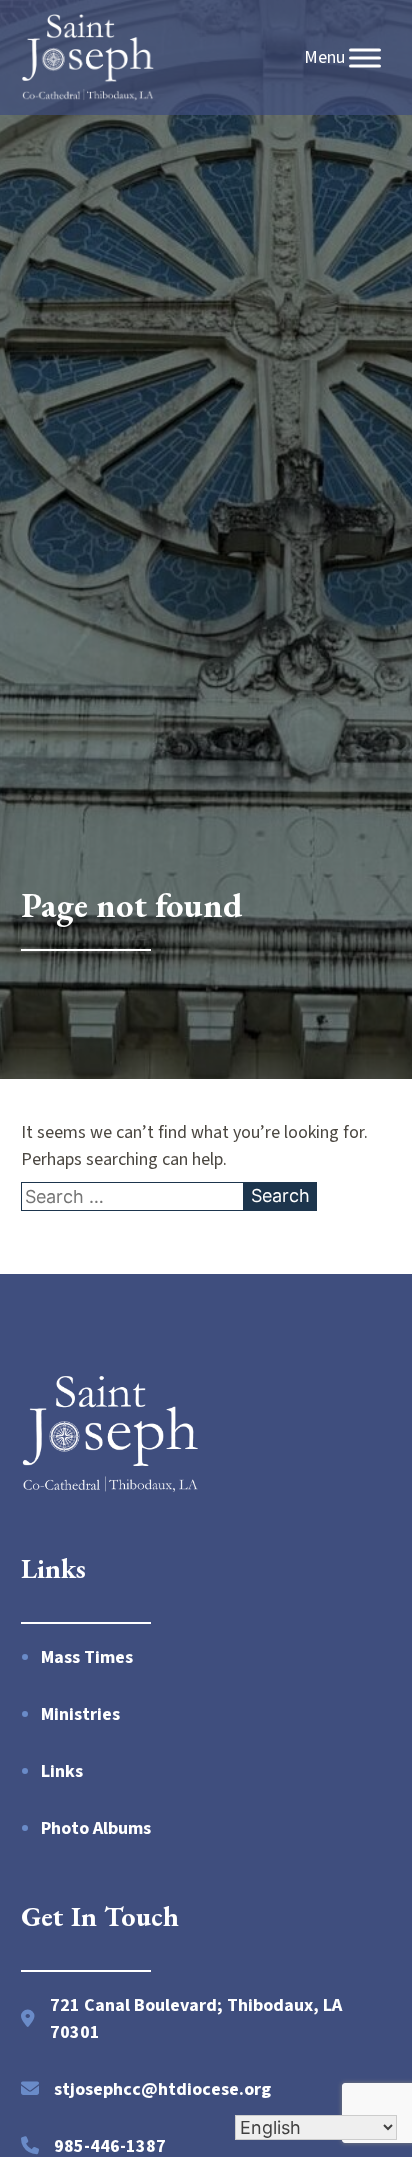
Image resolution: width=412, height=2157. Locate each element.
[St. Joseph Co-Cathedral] (88, 58)
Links (62, 1771)
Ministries (80, 1714)
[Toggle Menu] (365, 57)
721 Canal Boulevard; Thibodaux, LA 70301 (196, 2019)
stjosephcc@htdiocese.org (162, 2089)
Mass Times (87, 1657)
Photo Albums (96, 1828)
